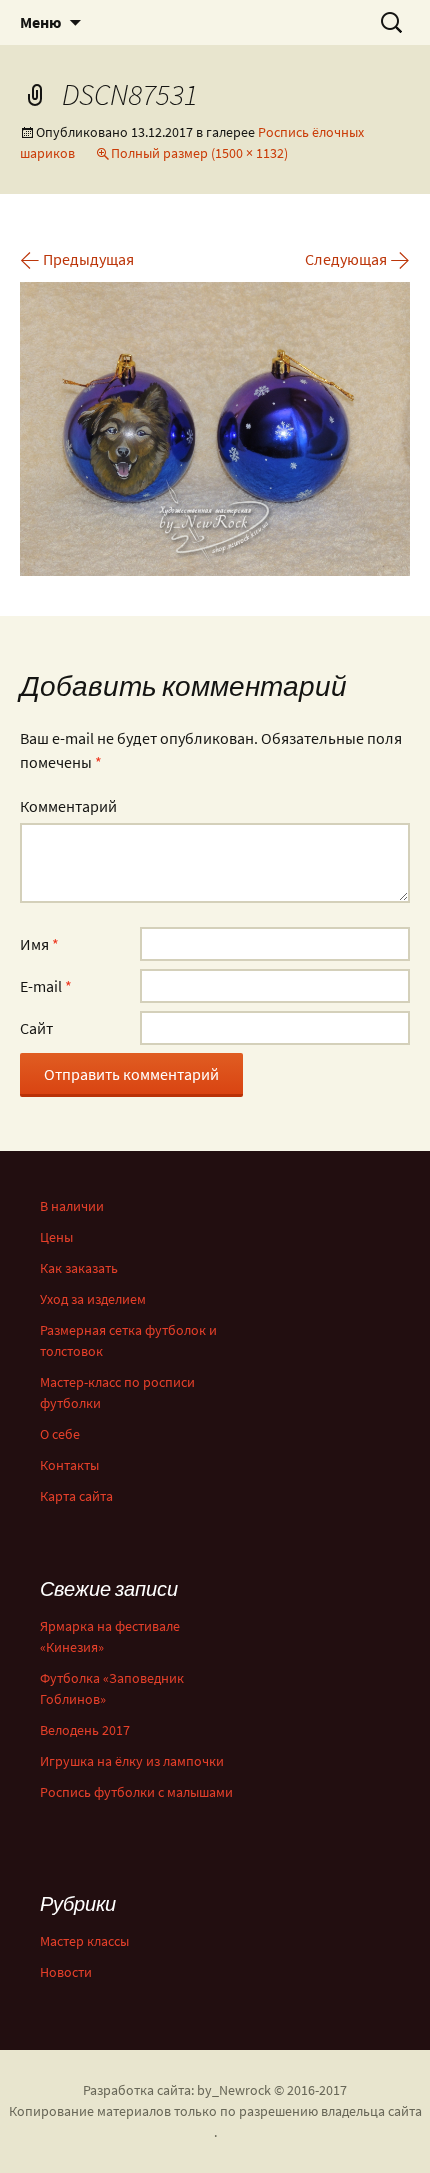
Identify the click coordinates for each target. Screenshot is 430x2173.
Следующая (357, 259)
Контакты (69, 1465)
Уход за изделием (93, 1299)
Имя (39, 944)
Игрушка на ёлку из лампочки (132, 1761)
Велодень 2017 (85, 1730)
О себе (60, 1434)
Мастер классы (84, 1941)
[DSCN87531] (215, 427)
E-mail (46, 986)
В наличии (72, 1206)
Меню (40, 22)
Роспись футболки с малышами (136, 1792)
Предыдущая (77, 259)
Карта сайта (76, 1496)
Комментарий (68, 806)
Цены (56, 1237)
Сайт (36, 1028)
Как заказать (79, 1268)
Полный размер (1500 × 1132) (199, 153)
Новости (66, 1972)
